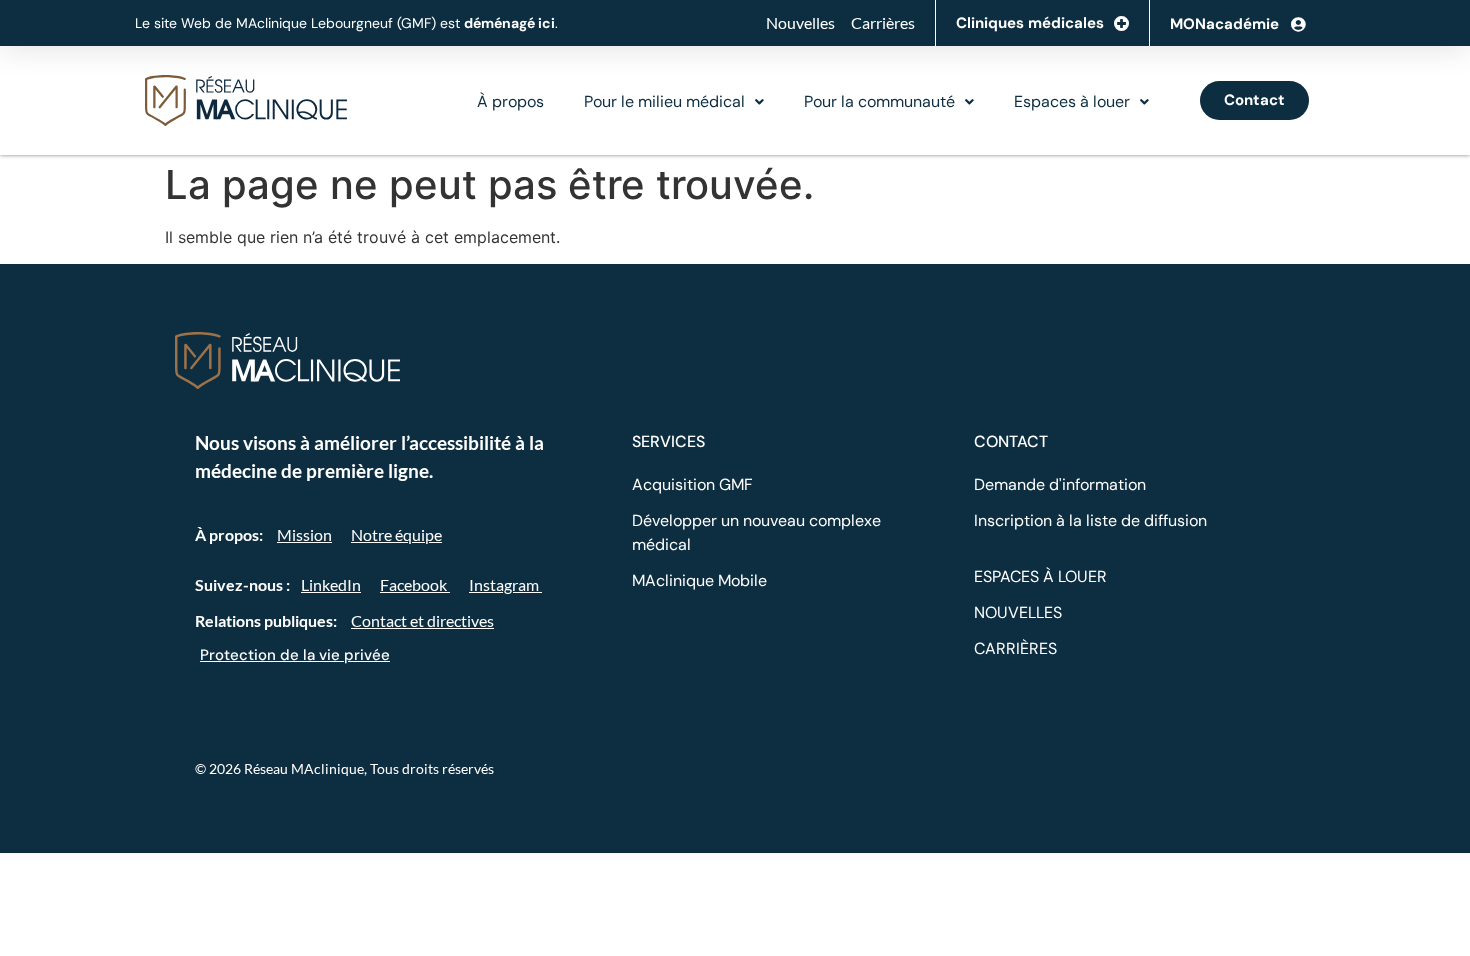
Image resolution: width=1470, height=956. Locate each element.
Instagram (505, 584)
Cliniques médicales (1030, 23)
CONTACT (1011, 441)
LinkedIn (331, 584)
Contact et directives (422, 620)
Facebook (415, 584)
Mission (304, 534)
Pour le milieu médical (664, 101)
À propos (510, 101)
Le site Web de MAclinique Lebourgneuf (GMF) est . (346, 23)
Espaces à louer (1072, 101)
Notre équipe (396, 534)
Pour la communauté (879, 101)
